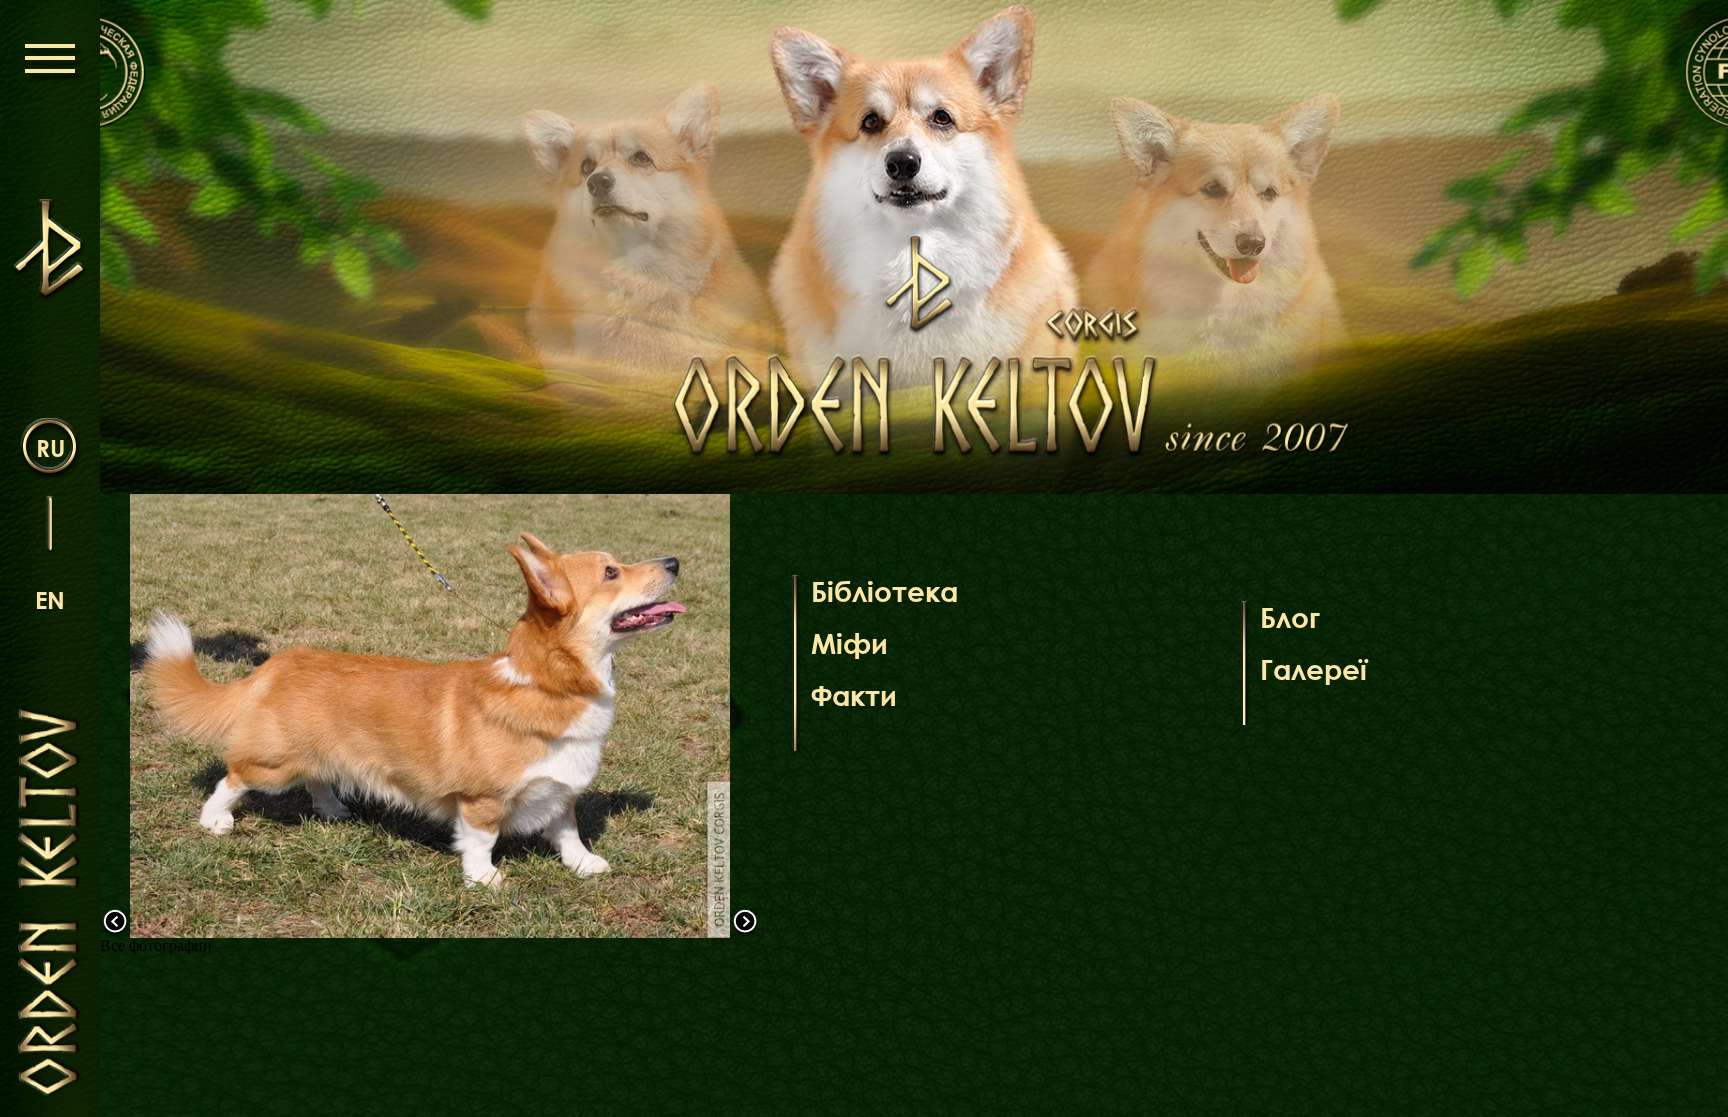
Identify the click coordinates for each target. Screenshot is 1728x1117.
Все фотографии (156, 945)
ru (50, 447)
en (50, 599)
